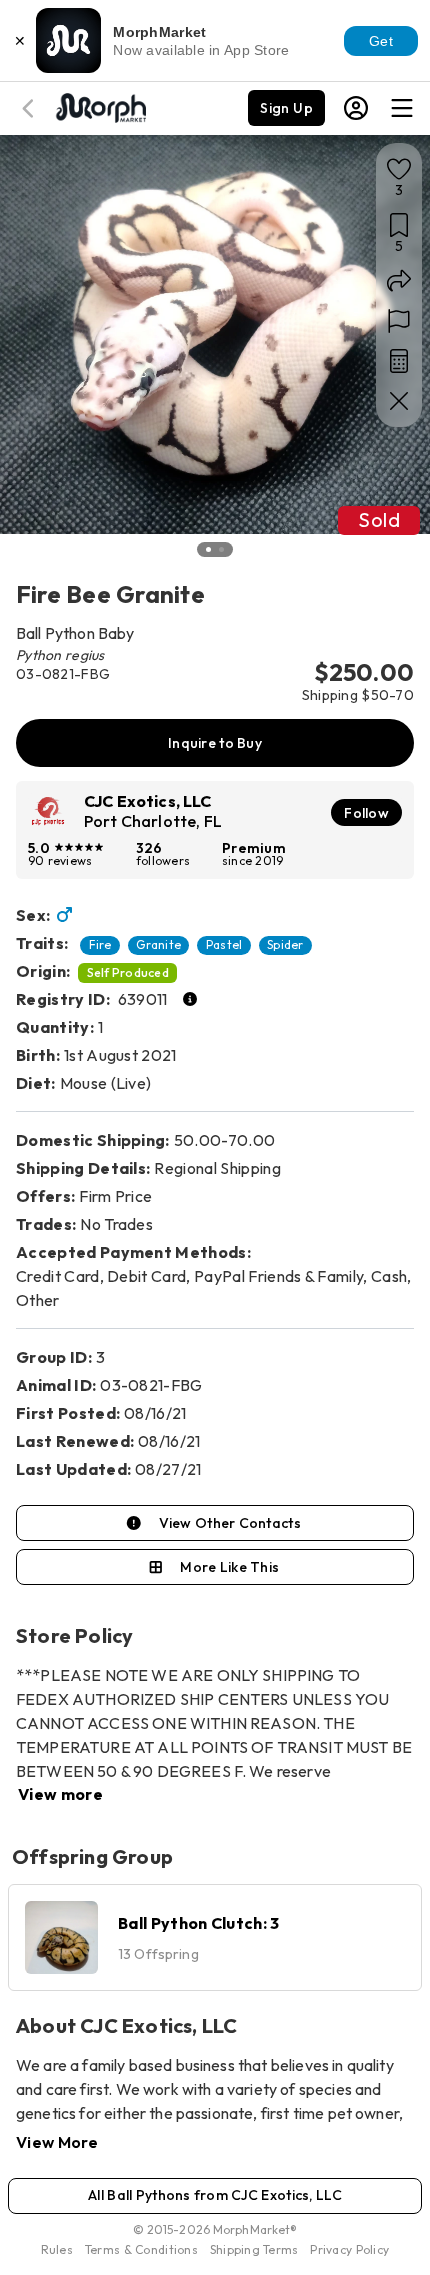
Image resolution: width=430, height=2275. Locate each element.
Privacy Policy (349, 2249)
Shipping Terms (254, 2249)
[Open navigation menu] (402, 108)
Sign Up (286, 108)
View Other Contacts (230, 1523)
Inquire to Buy (215, 743)
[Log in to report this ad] (399, 321)
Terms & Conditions (141, 2249)
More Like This (229, 1567)
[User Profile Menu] (356, 108)
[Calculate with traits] (399, 361)
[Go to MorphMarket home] (100, 106)
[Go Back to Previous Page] (31, 108)
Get (381, 41)
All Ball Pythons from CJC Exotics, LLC (215, 2195)
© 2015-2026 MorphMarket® (215, 2229)
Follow (366, 813)
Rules (57, 2249)
